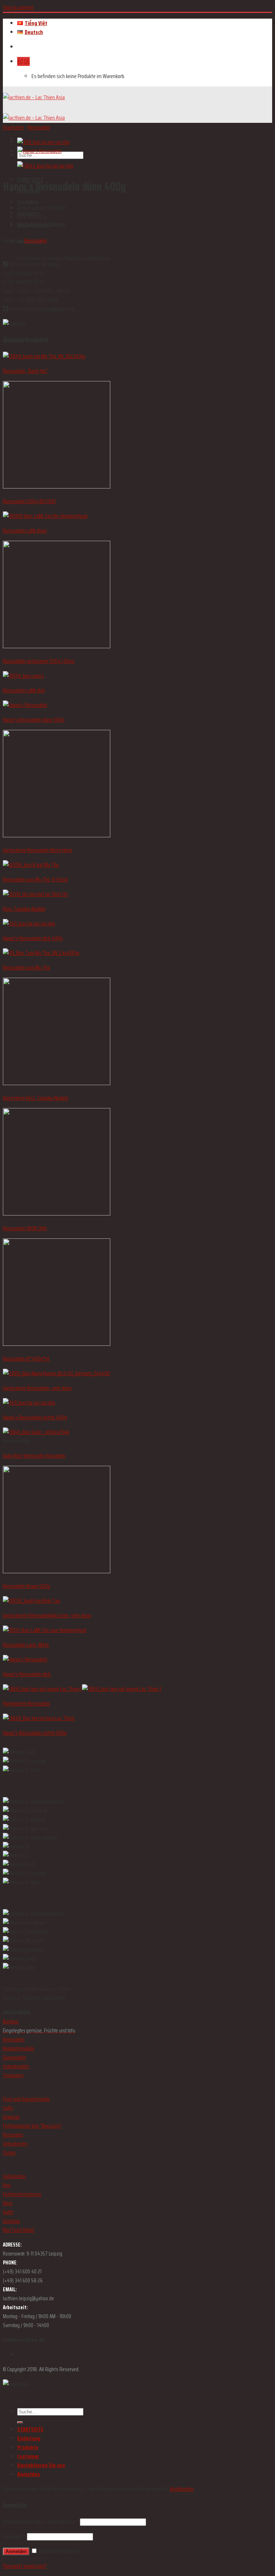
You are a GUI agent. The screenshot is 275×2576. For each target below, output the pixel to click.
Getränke (11, 2221)
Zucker (9, 2153)
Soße (8, 2108)
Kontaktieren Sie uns (41, 2465)
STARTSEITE (30, 2429)
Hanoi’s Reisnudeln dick (27, 1674)
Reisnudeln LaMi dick (24, 690)
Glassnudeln (15, 2057)
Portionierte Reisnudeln (26, 1703)
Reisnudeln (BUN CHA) (25, 1228)
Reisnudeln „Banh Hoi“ (25, 371)
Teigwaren (13, 2075)
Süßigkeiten (14, 2176)
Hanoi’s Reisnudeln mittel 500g (35, 1733)
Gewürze (11, 2117)
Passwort (14, 2536)
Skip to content (18, 7)
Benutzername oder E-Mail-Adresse (41, 2522)
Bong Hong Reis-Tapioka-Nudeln (36, 1098)
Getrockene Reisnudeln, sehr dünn (37, 1388)
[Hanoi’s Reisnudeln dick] (39, 151)
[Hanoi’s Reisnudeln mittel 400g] (43, 142)
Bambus (11, 2022)
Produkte (28, 202)
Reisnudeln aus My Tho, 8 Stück (35, 879)
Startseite (13, 127)
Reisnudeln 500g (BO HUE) (30, 501)
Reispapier (13, 2135)
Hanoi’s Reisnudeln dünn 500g (34, 720)
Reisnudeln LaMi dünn (25, 531)
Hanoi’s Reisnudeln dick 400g (33, 938)
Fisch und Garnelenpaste (26, 2099)
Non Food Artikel (19, 2230)
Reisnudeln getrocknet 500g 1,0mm (39, 661)
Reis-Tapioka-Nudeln (24, 909)
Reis (7, 2185)
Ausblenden (182, 2489)
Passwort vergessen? (25, 2566)
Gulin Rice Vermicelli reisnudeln (34, 1456)
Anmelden (16, 2551)
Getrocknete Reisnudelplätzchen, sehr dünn (47, 1615)
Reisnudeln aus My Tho (26, 967)
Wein (8, 2203)
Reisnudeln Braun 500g (26, 1586)
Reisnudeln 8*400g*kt (26, 1359)
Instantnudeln (16, 2066)
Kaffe (8, 2212)
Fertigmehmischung (22, 2194)
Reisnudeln (39, 127)
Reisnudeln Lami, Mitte (26, 1645)
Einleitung (29, 2438)
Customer (28, 2456)
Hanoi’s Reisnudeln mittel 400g (35, 1417)
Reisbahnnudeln (19, 2048)
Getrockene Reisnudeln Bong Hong (38, 850)
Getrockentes (15, 2144)
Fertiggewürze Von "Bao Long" (32, 2126)
